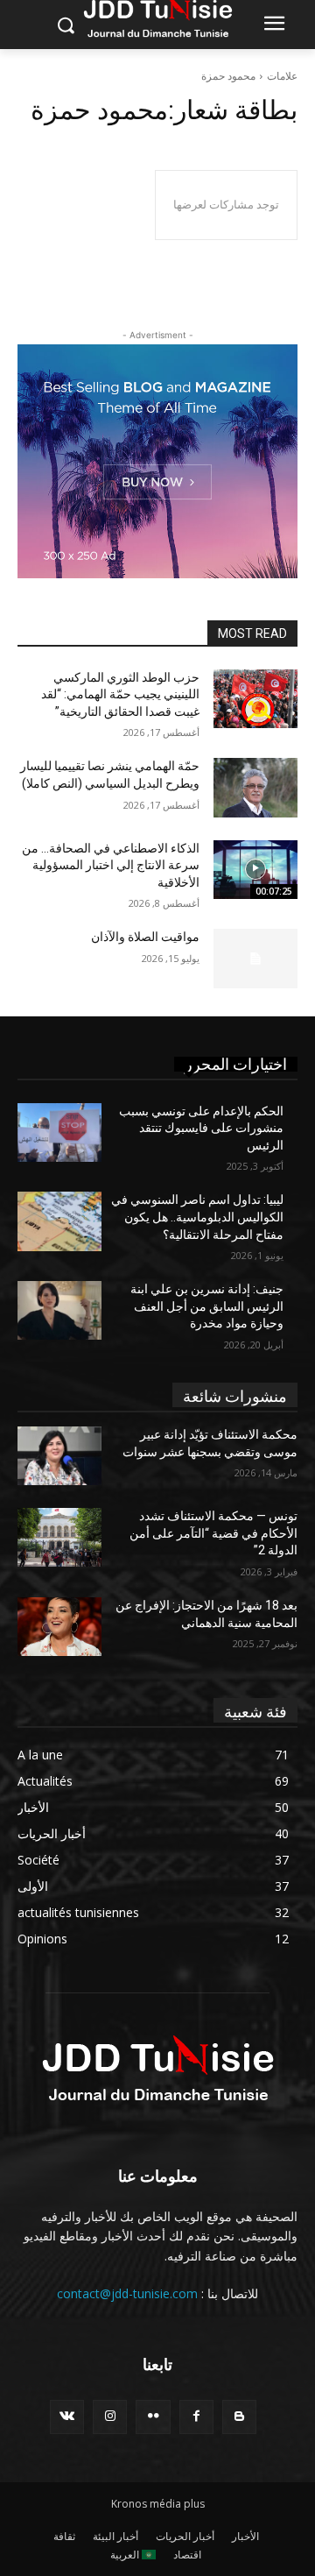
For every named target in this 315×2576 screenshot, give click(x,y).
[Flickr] (153, 2417)
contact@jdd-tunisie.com (127, 2293)
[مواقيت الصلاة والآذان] (255, 958)
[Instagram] (110, 2417)
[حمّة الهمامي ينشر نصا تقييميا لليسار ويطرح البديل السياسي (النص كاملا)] (255, 787)
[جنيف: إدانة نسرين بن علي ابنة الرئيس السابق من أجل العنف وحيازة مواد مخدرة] (59, 1310)
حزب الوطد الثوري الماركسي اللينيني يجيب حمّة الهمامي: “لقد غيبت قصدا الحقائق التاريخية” (120, 694)
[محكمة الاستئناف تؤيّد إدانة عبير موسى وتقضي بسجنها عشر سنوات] (59, 1456)
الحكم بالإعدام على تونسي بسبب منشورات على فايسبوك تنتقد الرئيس (201, 1128)
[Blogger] (239, 2417)
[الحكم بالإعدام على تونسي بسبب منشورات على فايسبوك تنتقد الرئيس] (59, 1132)
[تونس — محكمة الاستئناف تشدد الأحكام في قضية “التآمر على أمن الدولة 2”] (59, 1537)
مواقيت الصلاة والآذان (145, 937)
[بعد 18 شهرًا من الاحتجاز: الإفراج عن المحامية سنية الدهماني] (59, 1627)
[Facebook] (196, 2417)
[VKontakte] (67, 2417)
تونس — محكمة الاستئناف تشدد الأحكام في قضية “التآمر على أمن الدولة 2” (213, 1533)
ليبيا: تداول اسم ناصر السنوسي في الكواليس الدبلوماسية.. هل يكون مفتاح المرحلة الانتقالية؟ (197, 1217)
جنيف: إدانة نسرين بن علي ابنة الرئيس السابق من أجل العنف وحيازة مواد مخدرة (207, 1306)
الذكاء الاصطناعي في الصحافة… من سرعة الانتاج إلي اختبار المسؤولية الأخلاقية (111, 865)
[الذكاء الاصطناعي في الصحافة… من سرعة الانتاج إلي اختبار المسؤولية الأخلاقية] (255, 870)
